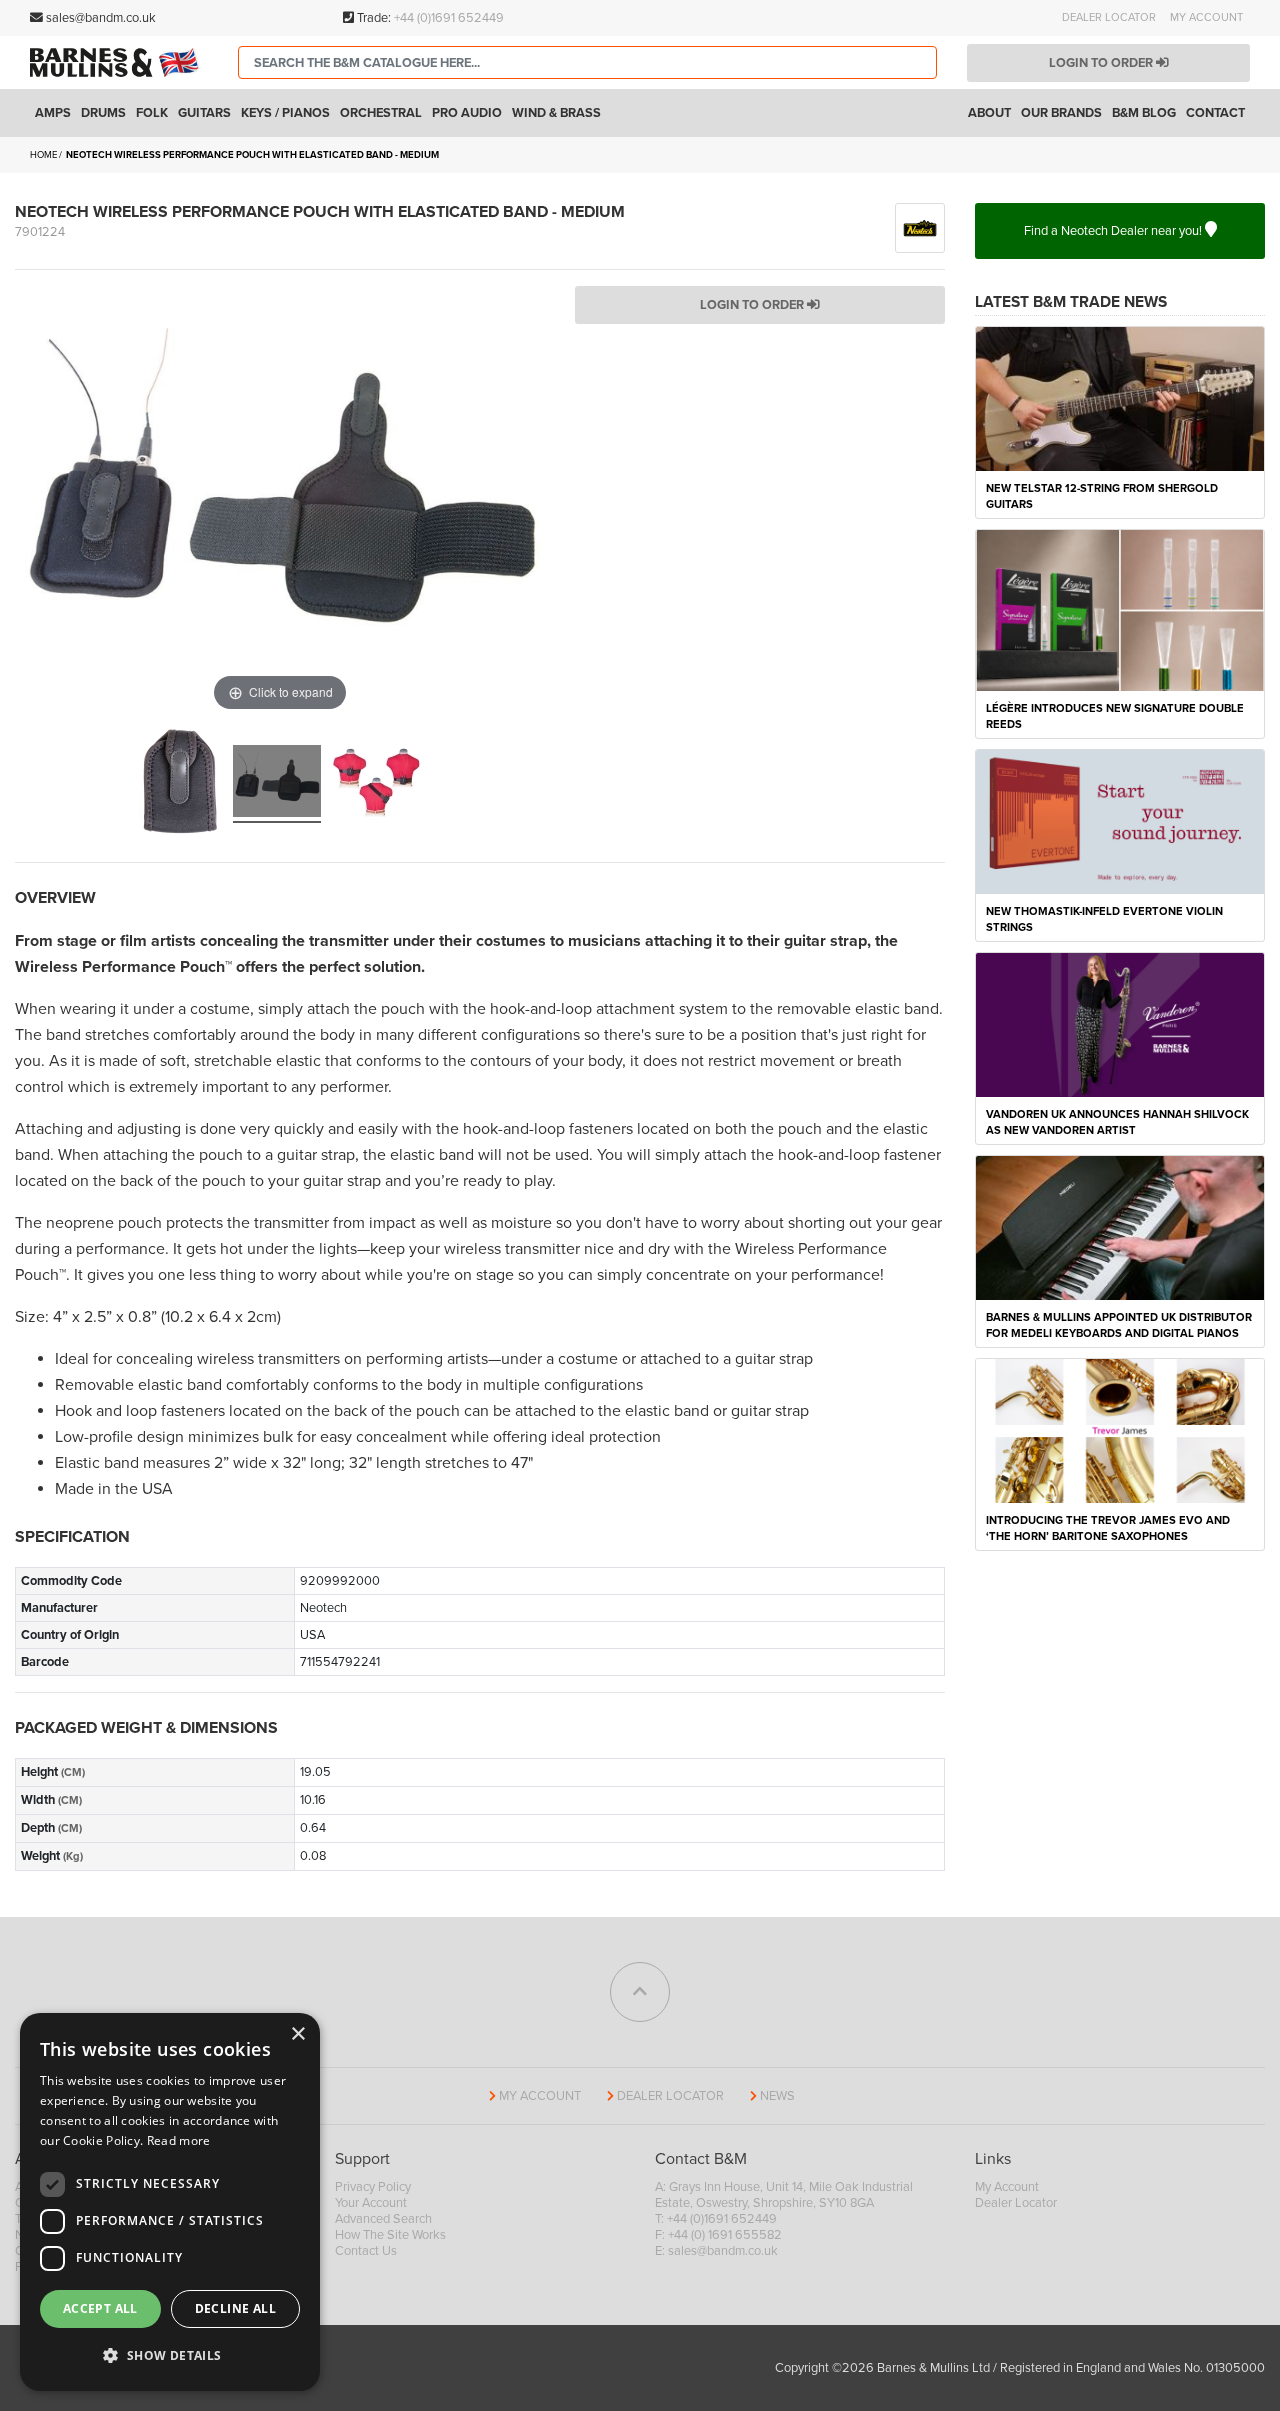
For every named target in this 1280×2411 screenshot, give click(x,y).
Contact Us (366, 2251)
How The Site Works (390, 2235)
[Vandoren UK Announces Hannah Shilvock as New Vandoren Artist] (1120, 1024)
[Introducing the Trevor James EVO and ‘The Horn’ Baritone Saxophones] (1120, 1430)
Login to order (1102, 63)
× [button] (297, 2034)
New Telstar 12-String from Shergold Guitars (1102, 496)
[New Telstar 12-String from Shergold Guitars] (1120, 398)
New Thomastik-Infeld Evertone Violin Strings (1104, 919)
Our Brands (1061, 113)
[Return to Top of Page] (640, 1992)
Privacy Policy (373, 2187)
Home (43, 155)
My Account (1206, 17)
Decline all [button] (235, 2308)
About (989, 113)
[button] (170, 2356)
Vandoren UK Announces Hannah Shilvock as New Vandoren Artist (1117, 1122)
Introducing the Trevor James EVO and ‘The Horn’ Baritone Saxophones (1108, 1528)
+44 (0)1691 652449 (449, 18)
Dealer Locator (1109, 17)
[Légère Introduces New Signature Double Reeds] (1120, 609)
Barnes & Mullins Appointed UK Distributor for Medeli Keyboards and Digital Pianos (1119, 1325)
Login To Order (753, 305)
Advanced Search (383, 2219)
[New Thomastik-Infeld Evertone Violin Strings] (1120, 821)
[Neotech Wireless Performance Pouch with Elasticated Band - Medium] (180, 784)
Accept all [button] (100, 2308)
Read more (179, 2140)
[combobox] (587, 62)
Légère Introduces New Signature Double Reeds (1115, 716)
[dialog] (170, 2202)
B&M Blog (1144, 113)
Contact (1215, 113)
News (777, 2096)
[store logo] (119, 63)
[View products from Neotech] (920, 227)
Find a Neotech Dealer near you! (1114, 231)
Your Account (371, 2203)
